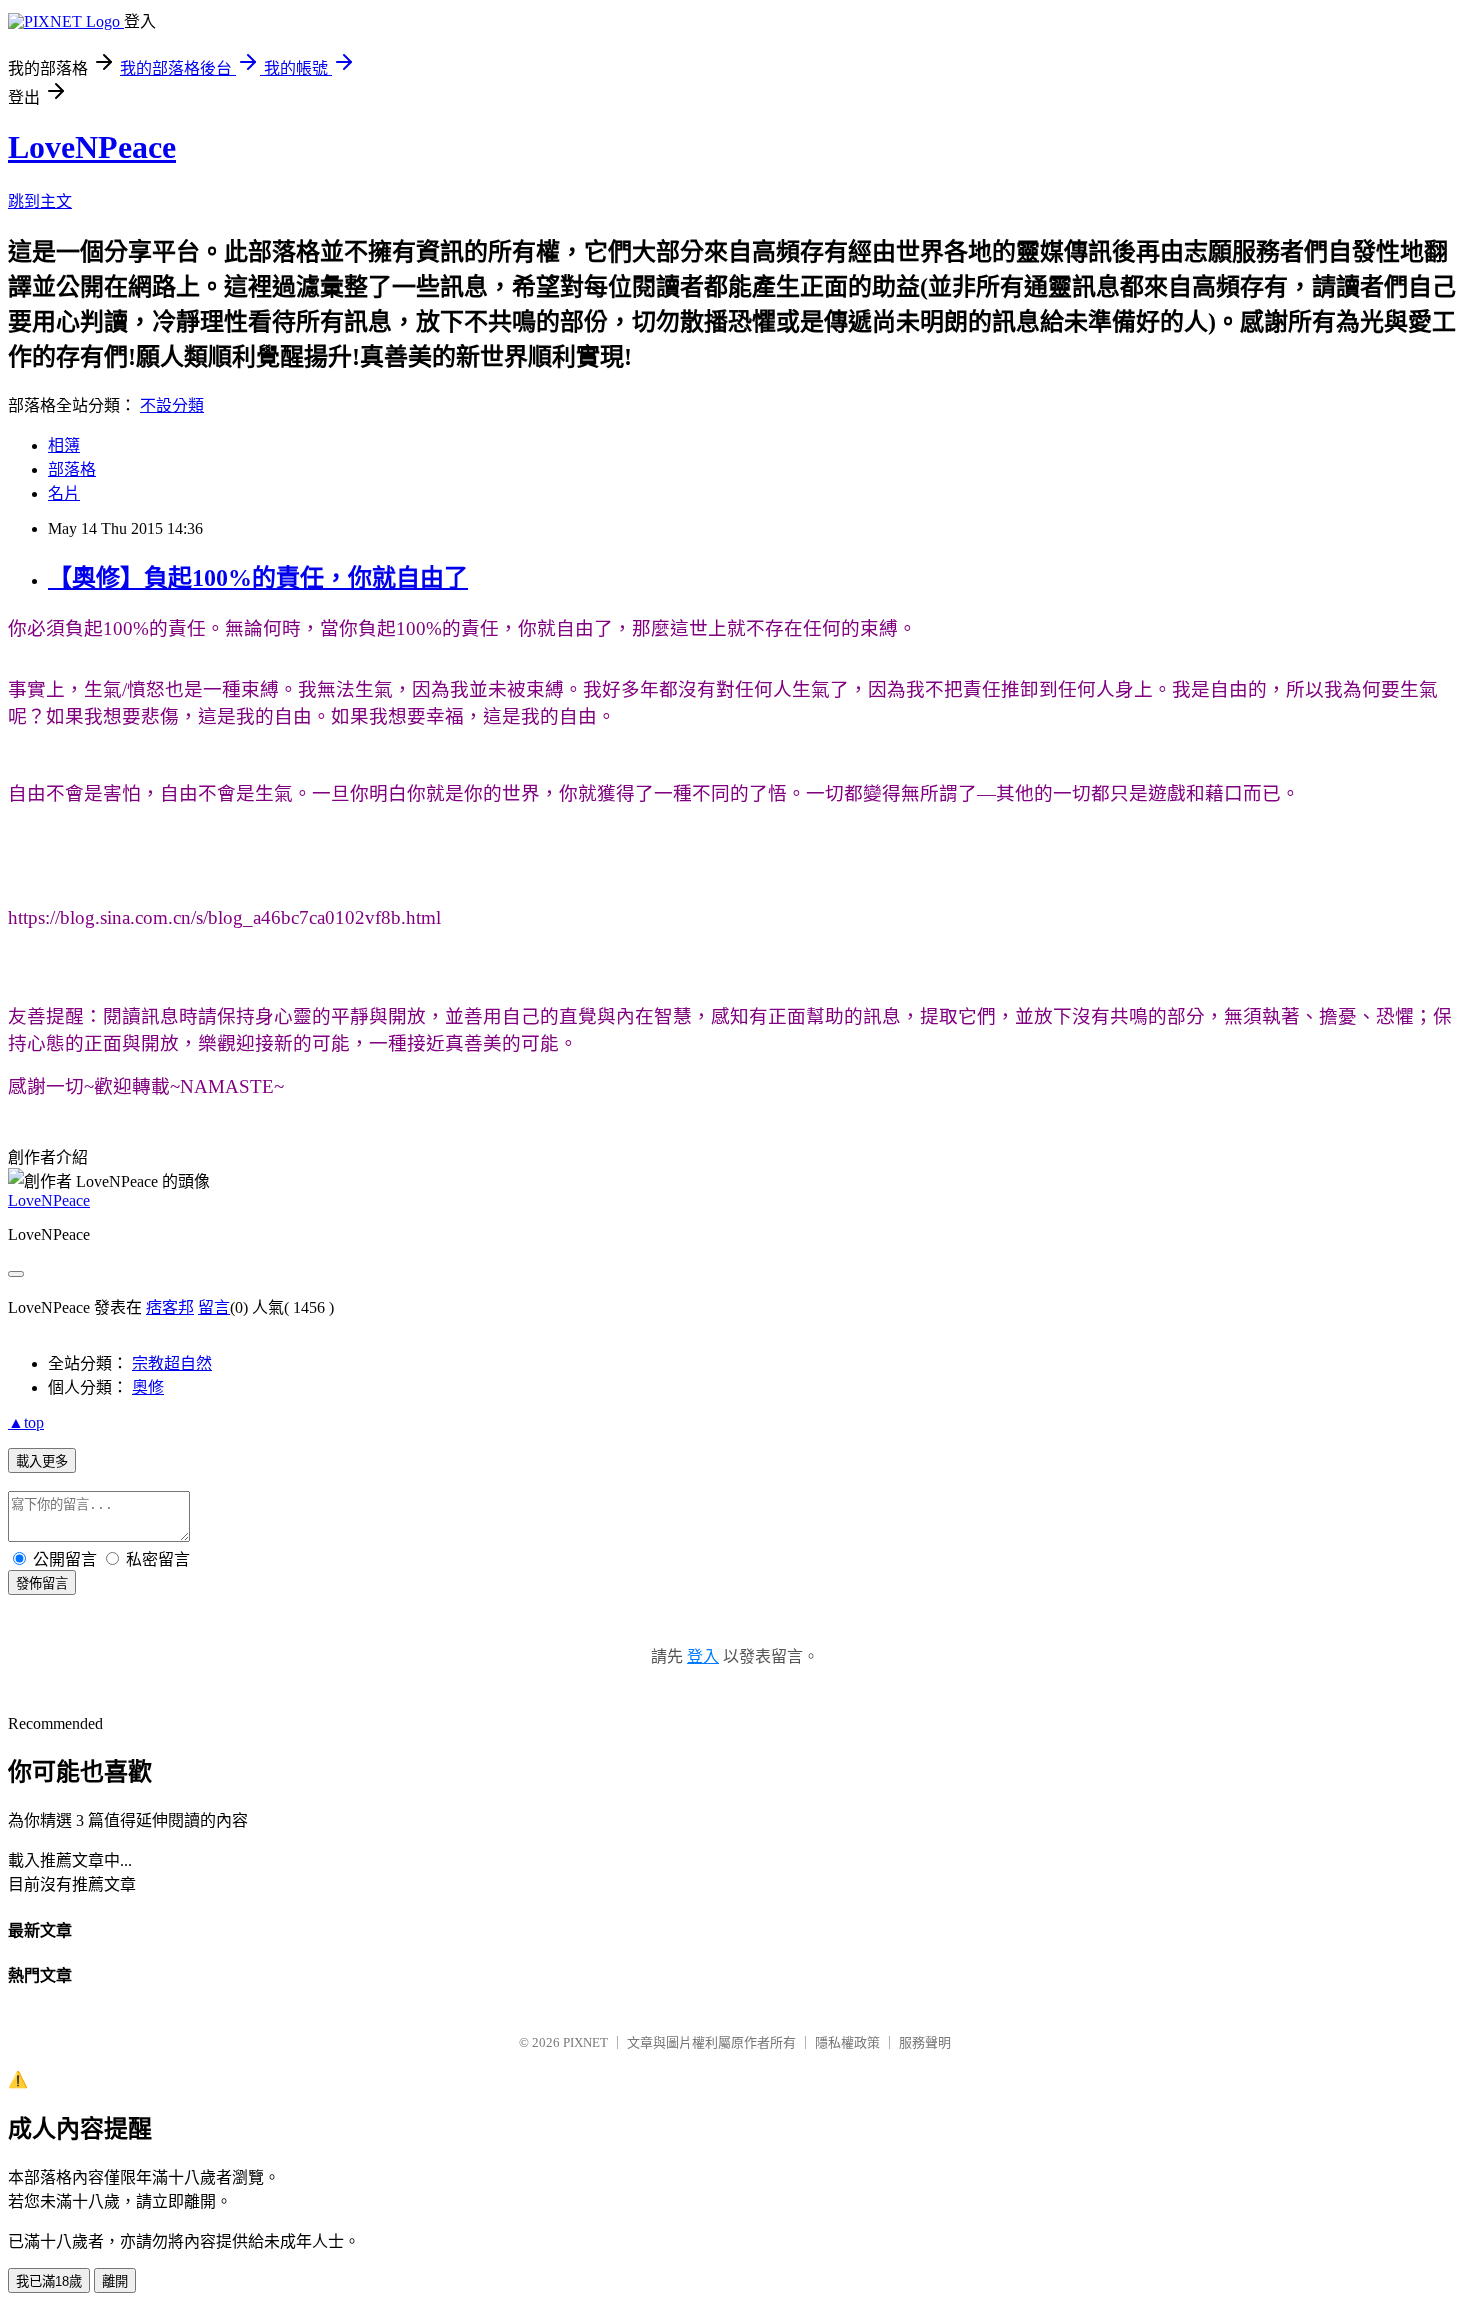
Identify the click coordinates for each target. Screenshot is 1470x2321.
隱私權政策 (847, 2042)
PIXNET (585, 2042)
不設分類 (172, 405)
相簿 (64, 445)
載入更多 (42, 1461)
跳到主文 (40, 201)
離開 (115, 2281)
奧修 (148, 1387)
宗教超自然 (172, 1363)
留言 (214, 1307)
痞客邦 (170, 1307)
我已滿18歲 (49, 2281)
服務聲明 (925, 2042)
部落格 (72, 469)
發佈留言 (42, 1583)
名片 (64, 493)
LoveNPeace (92, 147)
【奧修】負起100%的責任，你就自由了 (258, 578)
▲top (26, 1422)
